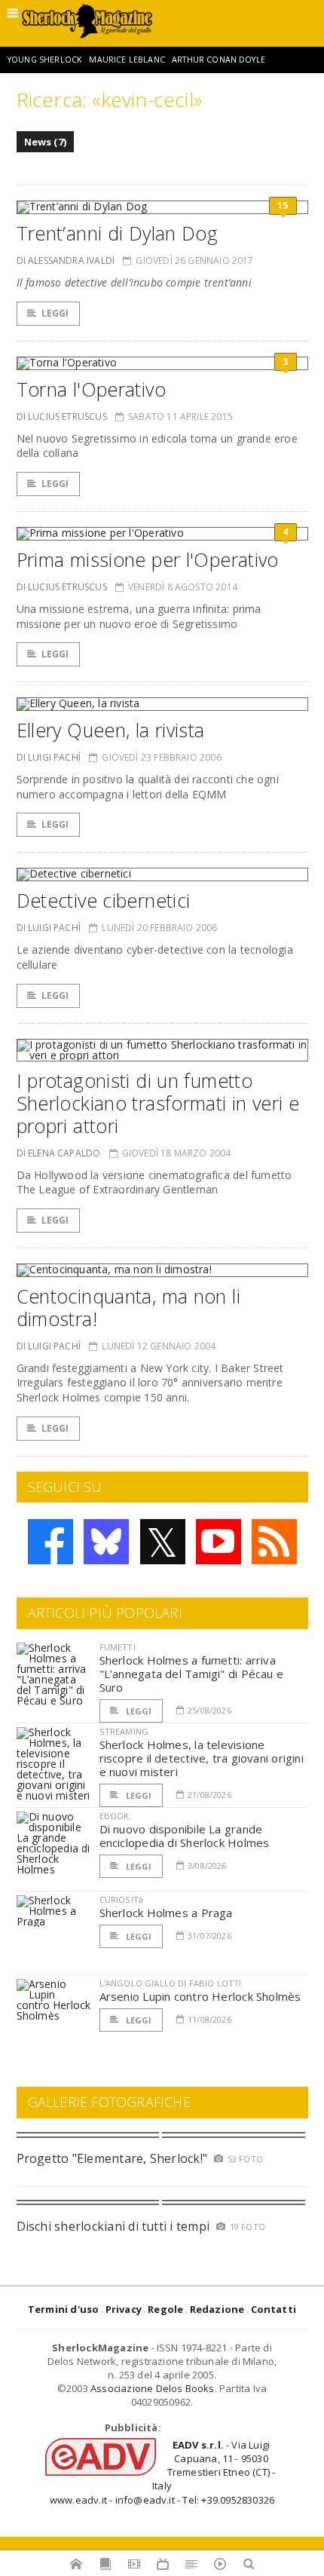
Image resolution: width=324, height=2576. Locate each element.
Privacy (124, 2309)
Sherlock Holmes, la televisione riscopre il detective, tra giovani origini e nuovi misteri (202, 1758)
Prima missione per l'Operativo (148, 559)
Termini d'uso (64, 2309)
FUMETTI (118, 1647)
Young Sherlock (45, 60)
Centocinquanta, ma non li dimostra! (128, 1307)
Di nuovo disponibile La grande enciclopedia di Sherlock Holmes (185, 1836)
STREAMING (124, 1731)
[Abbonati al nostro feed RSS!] (274, 1542)
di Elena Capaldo (59, 1153)
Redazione (217, 2309)
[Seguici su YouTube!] (219, 1542)
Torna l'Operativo (91, 389)
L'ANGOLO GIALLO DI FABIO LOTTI (171, 1983)
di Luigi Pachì (49, 757)
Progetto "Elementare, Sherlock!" (112, 2158)
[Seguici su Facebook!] (50, 1542)
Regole (165, 2309)
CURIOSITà (122, 1899)
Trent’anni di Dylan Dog (118, 233)
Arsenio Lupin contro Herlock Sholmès (200, 1996)
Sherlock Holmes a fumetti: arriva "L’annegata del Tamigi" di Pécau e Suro (192, 1674)
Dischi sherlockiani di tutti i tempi (113, 2226)
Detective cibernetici (104, 900)
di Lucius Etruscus (62, 417)
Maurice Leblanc (127, 60)
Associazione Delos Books (153, 2388)
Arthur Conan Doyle (219, 60)
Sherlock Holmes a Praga (166, 1913)
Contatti (274, 2309)
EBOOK (115, 1816)
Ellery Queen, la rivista (111, 730)
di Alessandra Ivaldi (66, 260)
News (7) (46, 142)
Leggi (55, 313)
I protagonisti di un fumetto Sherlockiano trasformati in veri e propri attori (158, 1103)
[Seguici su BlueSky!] (106, 1542)
